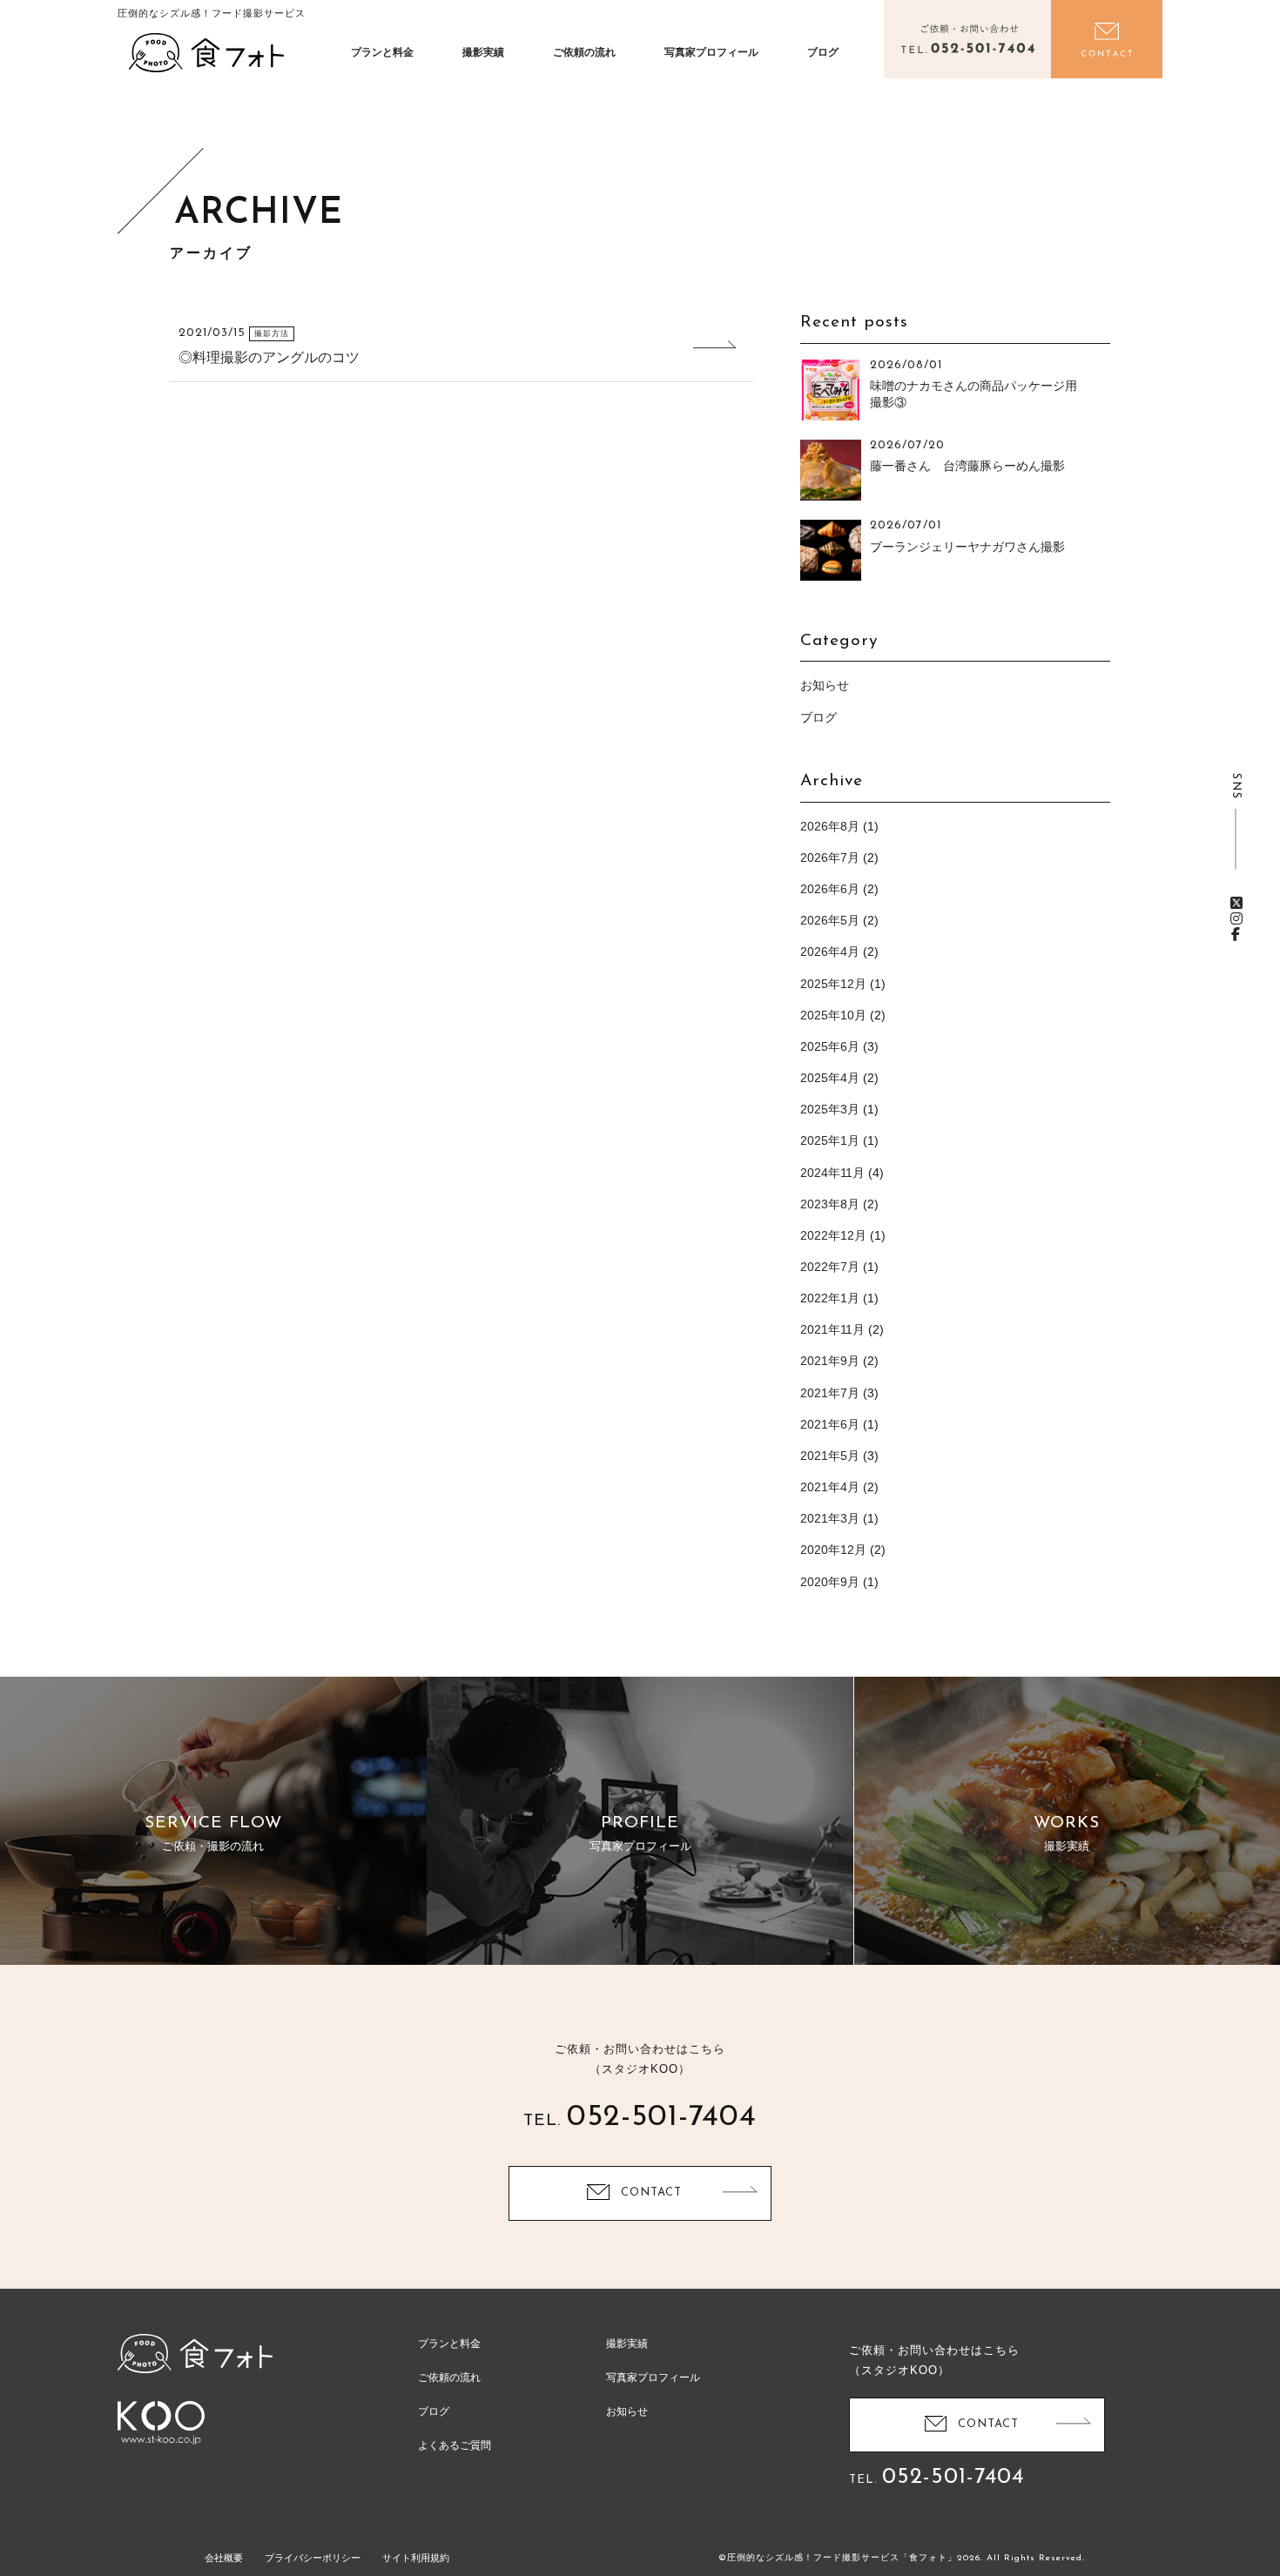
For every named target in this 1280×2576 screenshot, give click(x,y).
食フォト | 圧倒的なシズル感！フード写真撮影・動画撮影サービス (206, 52)
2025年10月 (833, 1015)
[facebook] (1236, 935)
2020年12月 (833, 1550)
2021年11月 (832, 1329)
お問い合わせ (1107, 39)
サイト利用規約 (416, 2558)
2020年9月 (830, 1582)
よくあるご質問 (455, 2445)
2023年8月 (830, 1204)
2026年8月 (830, 826)
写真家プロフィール (711, 52)
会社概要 (224, 2558)
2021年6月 (830, 1424)
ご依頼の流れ (584, 52)
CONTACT (651, 2193)
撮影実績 (483, 52)
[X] (1236, 903)
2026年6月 (830, 889)
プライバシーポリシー (313, 2558)
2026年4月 (830, 952)
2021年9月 (830, 1361)
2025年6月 (830, 1046)
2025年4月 (830, 1078)
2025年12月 (833, 984)
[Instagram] (1236, 919)
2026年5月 (830, 920)
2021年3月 (830, 1518)
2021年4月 (830, 1487)
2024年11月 (832, 1173)
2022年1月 (830, 1298)
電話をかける (967, 39)
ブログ (823, 52)
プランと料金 (382, 52)
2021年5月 (830, 1456)
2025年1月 (830, 1140)
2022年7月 (830, 1267)
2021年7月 (830, 1393)
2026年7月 (830, 858)
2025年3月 (830, 1109)
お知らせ (825, 685)
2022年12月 (833, 1235)
